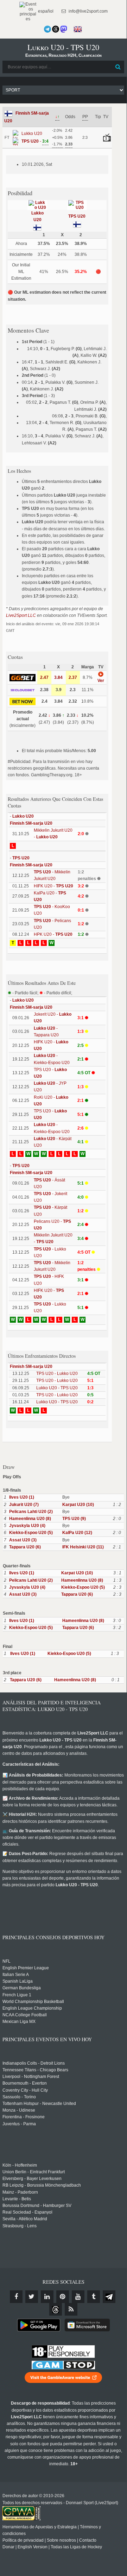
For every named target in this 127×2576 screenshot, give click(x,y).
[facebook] (16, 2297)
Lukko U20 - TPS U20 (57, 1388)
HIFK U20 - (53, 886)
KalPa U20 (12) (77, 1533)
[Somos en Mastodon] (64, 29)
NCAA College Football (25, 2015)
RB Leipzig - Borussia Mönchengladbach (42, 2185)
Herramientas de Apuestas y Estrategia (40, 2527)
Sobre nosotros (61, 2540)
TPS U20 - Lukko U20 (57, 1374)
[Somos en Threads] (56, 29)
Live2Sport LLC (21, 615)
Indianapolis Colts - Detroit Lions (34, 2063)
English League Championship (32, 2008)
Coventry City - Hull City (25, 2090)
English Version (33, 2547)
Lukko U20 (23, 816)
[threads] (56, 2309)
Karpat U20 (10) (78, 1505)
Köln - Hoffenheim (20, 2165)
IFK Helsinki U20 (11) (83, 1547)
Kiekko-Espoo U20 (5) (31, 1533)
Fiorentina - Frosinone (24, 2117)
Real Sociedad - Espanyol (27, 2212)
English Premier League (26, 1968)
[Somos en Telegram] (47, 29)
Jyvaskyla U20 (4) (27, 1526)
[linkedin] (47, 2297)
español (45, 11)
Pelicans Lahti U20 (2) (31, 1512)
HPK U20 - (53, 934)
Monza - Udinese (19, 2110)
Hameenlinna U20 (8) (30, 1519)
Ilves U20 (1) (22, 1497)
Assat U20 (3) (23, 1540)
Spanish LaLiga (18, 1981)
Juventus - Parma (19, 2124)
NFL (7, 1961)
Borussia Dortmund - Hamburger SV (37, 2206)
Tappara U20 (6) (25, 1547)
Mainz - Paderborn (20, 2192)
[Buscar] (118, 67)
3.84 (58, 677)
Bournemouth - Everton (25, 2083)
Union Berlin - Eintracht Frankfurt (34, 2172)
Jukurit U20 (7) (24, 1505)
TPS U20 (77, 216)
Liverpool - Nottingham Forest (31, 2077)
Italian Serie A (16, 1975)
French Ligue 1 (17, 1995)
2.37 (73, 677)
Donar (8, 2547)
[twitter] (32, 2297)
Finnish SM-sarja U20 (31, 823)
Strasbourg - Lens (20, 2226)
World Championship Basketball (33, 2002)
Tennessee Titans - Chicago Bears (35, 2070)
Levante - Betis (17, 2199)
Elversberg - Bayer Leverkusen (32, 2179)
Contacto (88, 2540)
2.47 (44, 677)
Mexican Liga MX (19, 2022)
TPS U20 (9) (74, 1519)
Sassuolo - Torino (19, 2097)
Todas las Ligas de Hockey (76, 2547)
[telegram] (109, 2297)
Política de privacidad (23, 2540)
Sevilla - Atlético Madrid (25, 2219)
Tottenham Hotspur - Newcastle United (39, 2104)
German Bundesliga (22, 1988)
